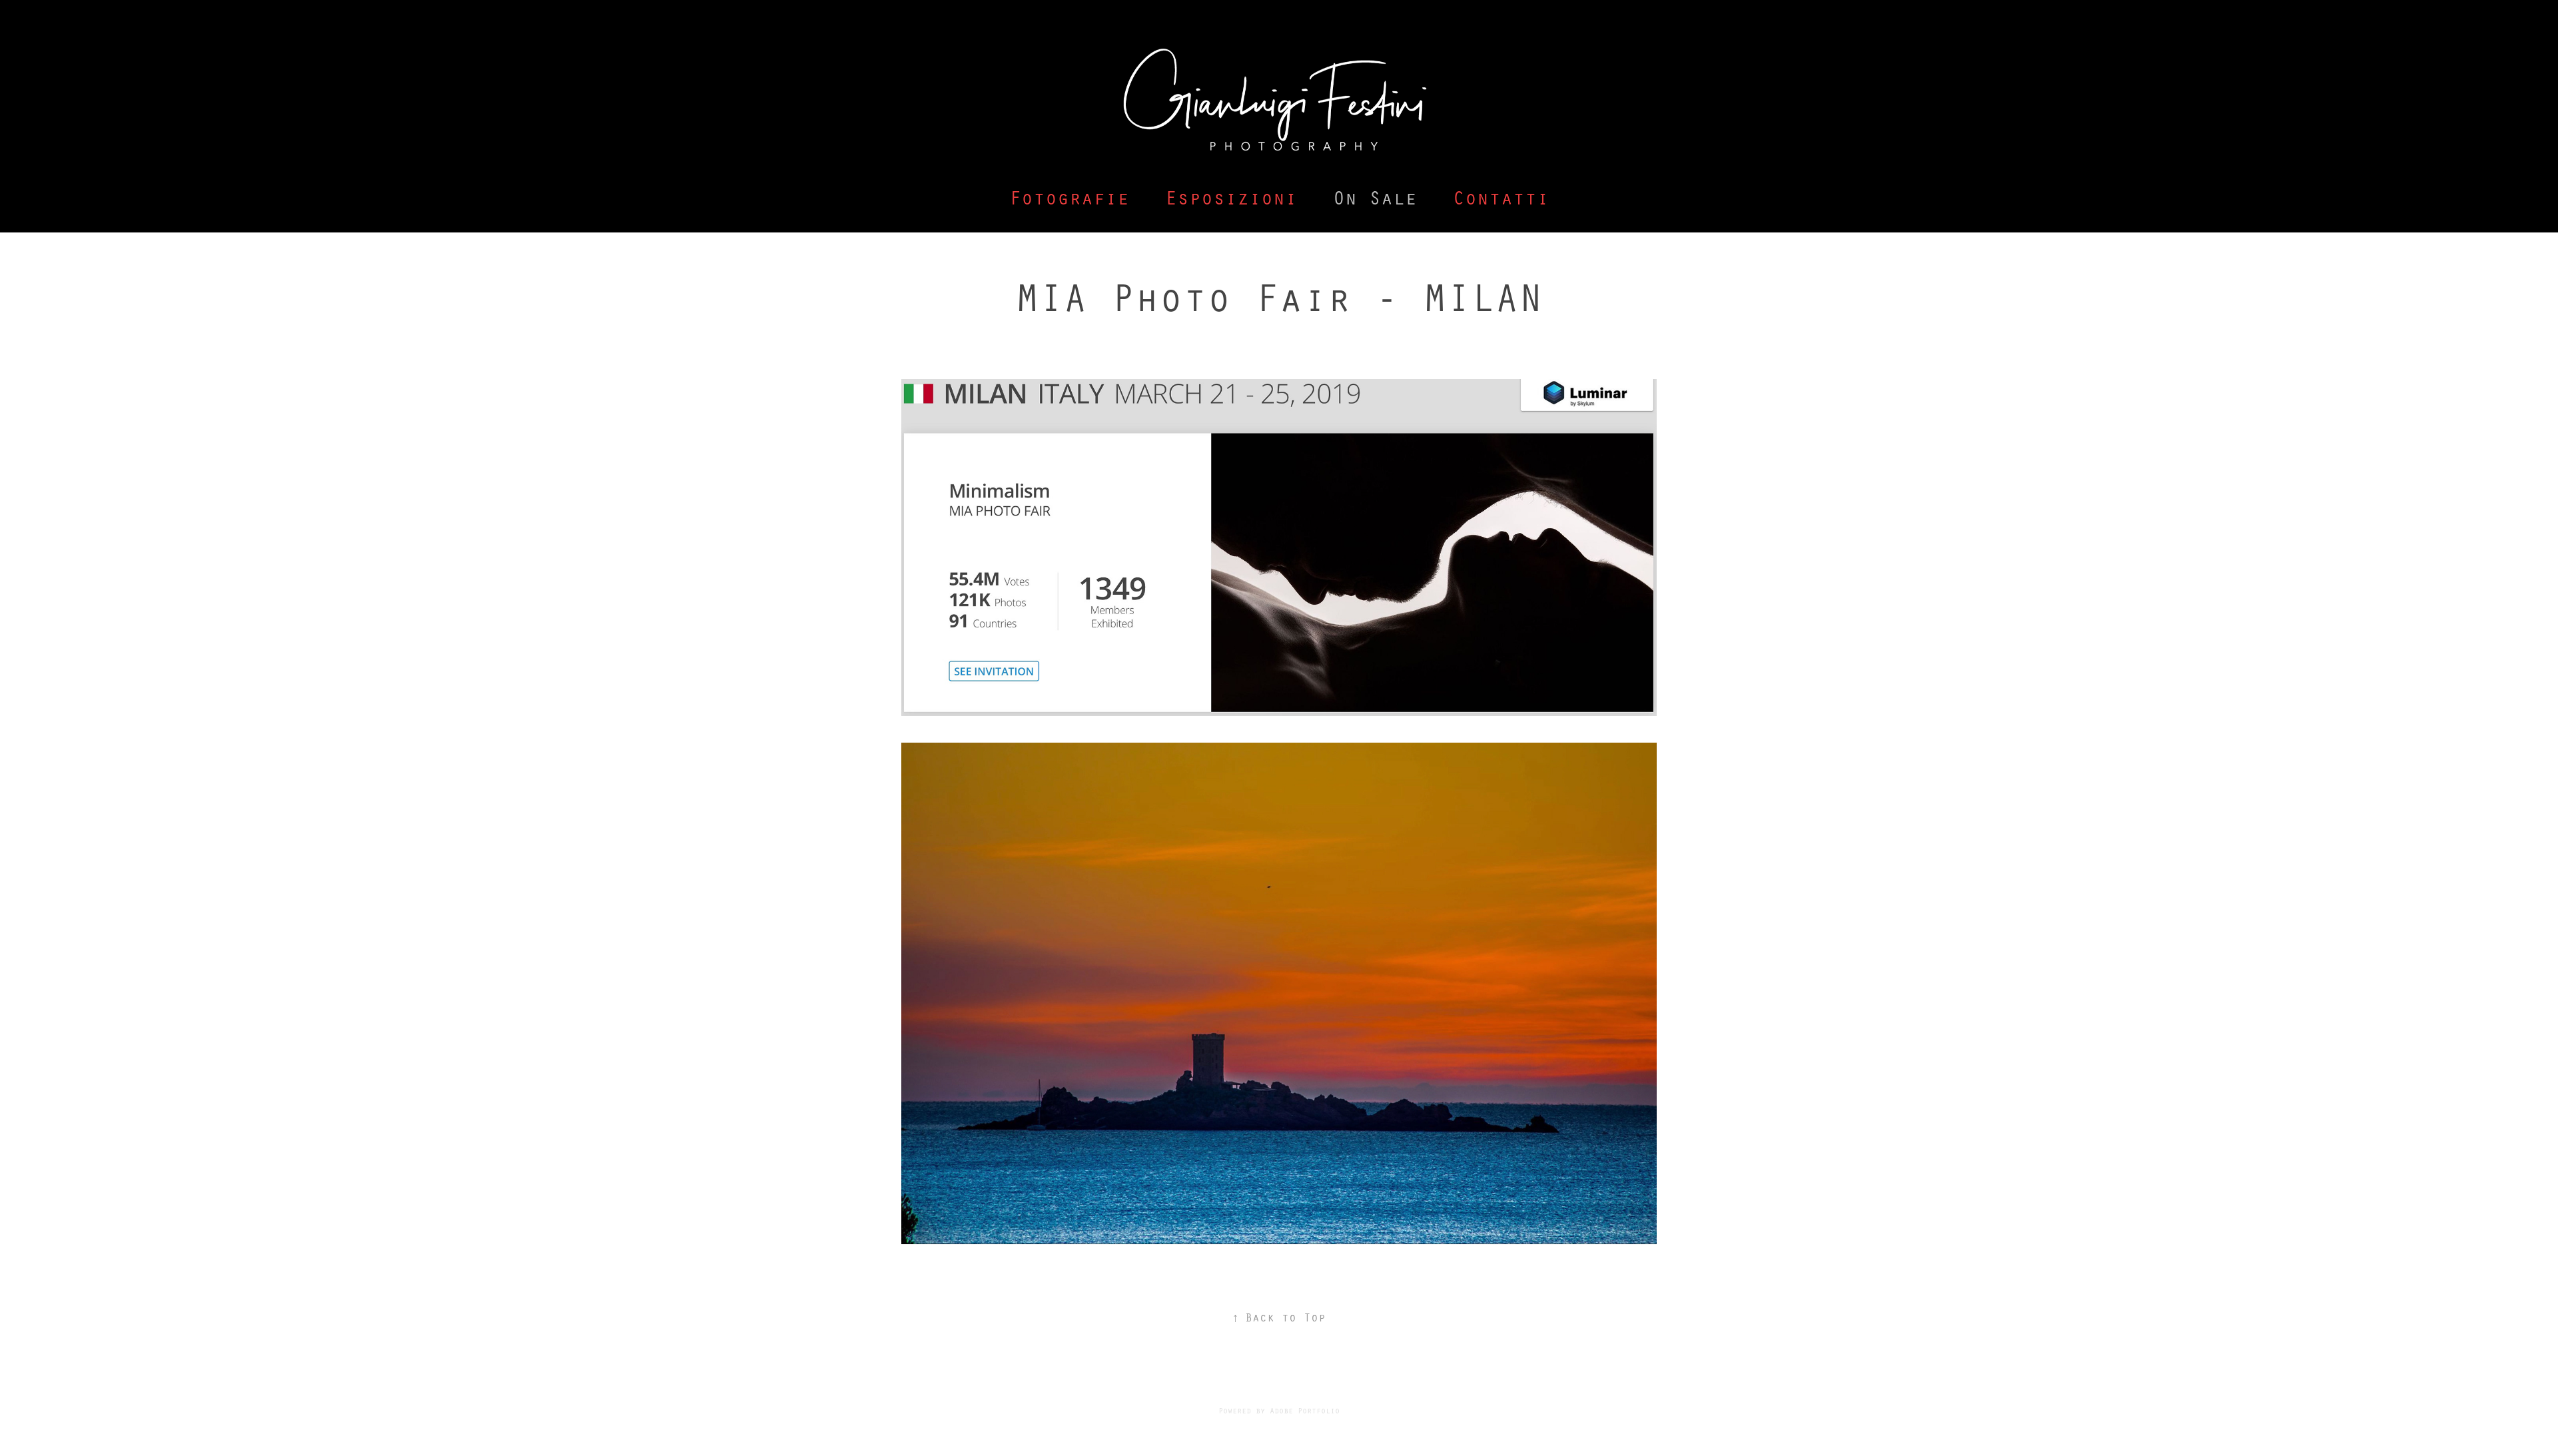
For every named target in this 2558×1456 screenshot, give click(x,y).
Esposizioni (1231, 197)
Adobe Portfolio (1305, 1410)
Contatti (1501, 197)
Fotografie (1069, 197)
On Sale (1375, 197)
